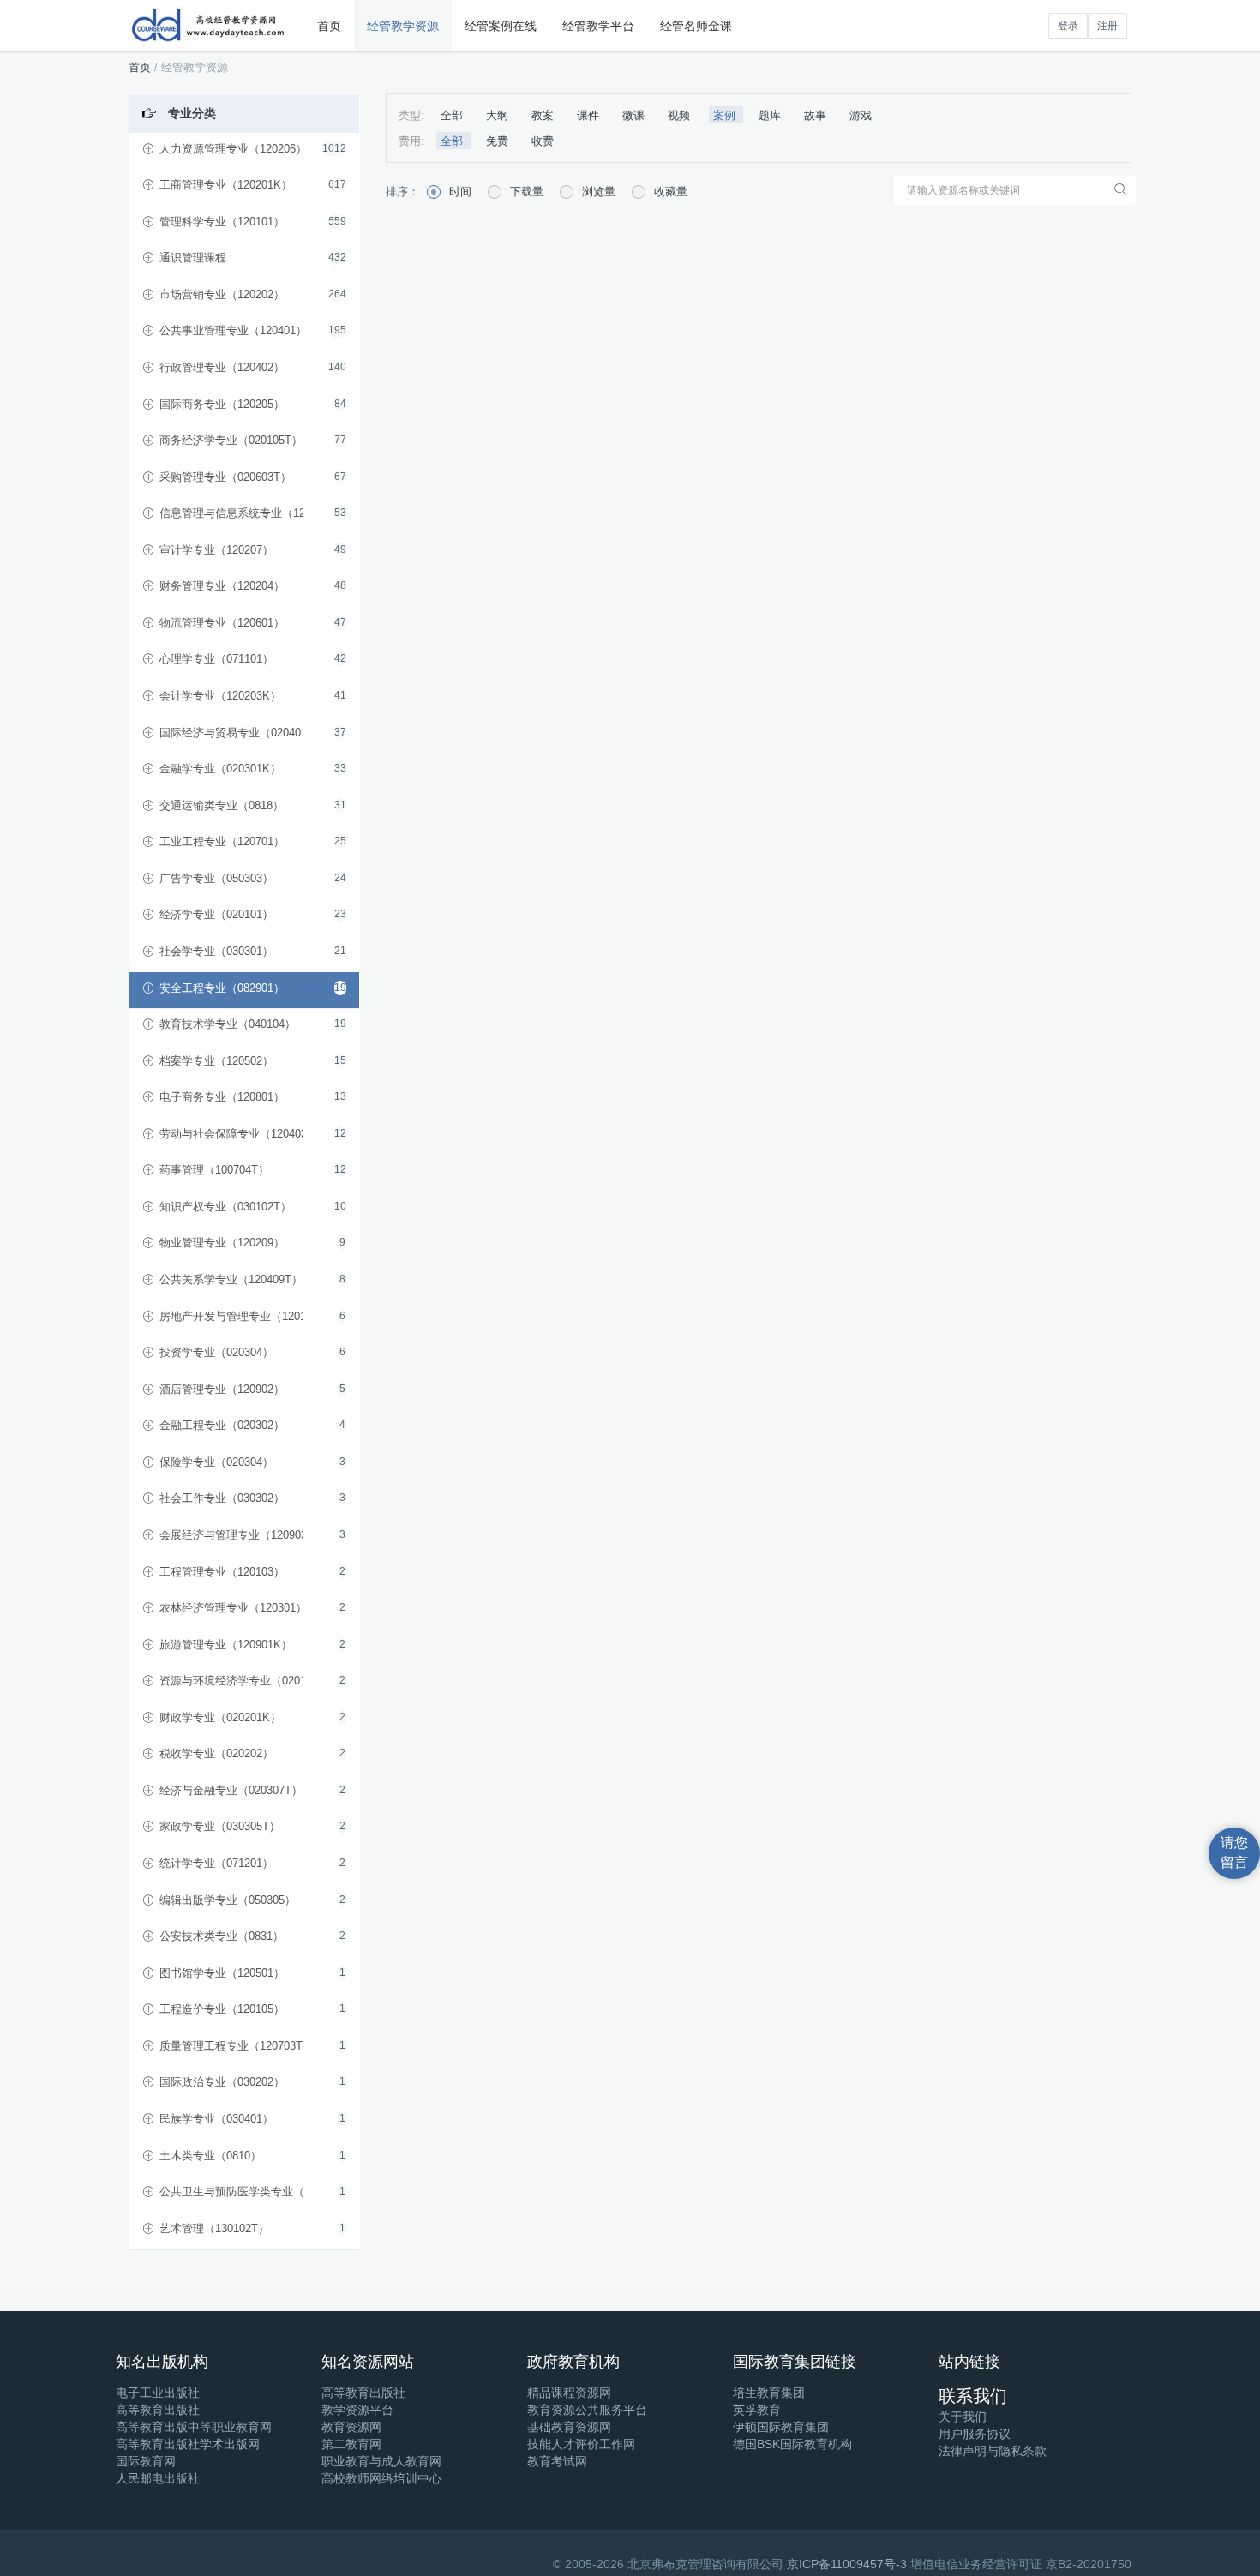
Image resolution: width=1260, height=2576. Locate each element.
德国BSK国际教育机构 (792, 2444)
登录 (1068, 26)
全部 (453, 115)
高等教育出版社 (158, 2410)
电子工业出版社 (158, 2393)
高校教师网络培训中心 (381, 2478)
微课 (635, 115)
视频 (681, 115)
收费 (543, 141)
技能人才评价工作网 (581, 2444)
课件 (590, 115)
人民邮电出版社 (158, 2478)
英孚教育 (757, 2410)
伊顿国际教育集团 (781, 2427)
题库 (771, 115)
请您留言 (1234, 1852)
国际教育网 (146, 2461)
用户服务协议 (975, 2434)
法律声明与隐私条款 (993, 2451)
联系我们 (973, 2396)
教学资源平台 (357, 2410)
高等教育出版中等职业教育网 (194, 2427)
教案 (544, 115)
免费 (499, 141)
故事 (817, 115)
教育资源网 (351, 2427)
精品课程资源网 (569, 2393)
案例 (726, 115)
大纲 (499, 115)
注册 (1107, 26)
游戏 (861, 115)
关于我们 (963, 2417)
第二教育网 (351, 2444)
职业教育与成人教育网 (381, 2461)
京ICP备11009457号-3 (847, 2564)
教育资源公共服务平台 (587, 2410)
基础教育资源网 (569, 2427)
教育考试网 (557, 2461)
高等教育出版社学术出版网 (188, 2444)
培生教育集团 (769, 2393)
